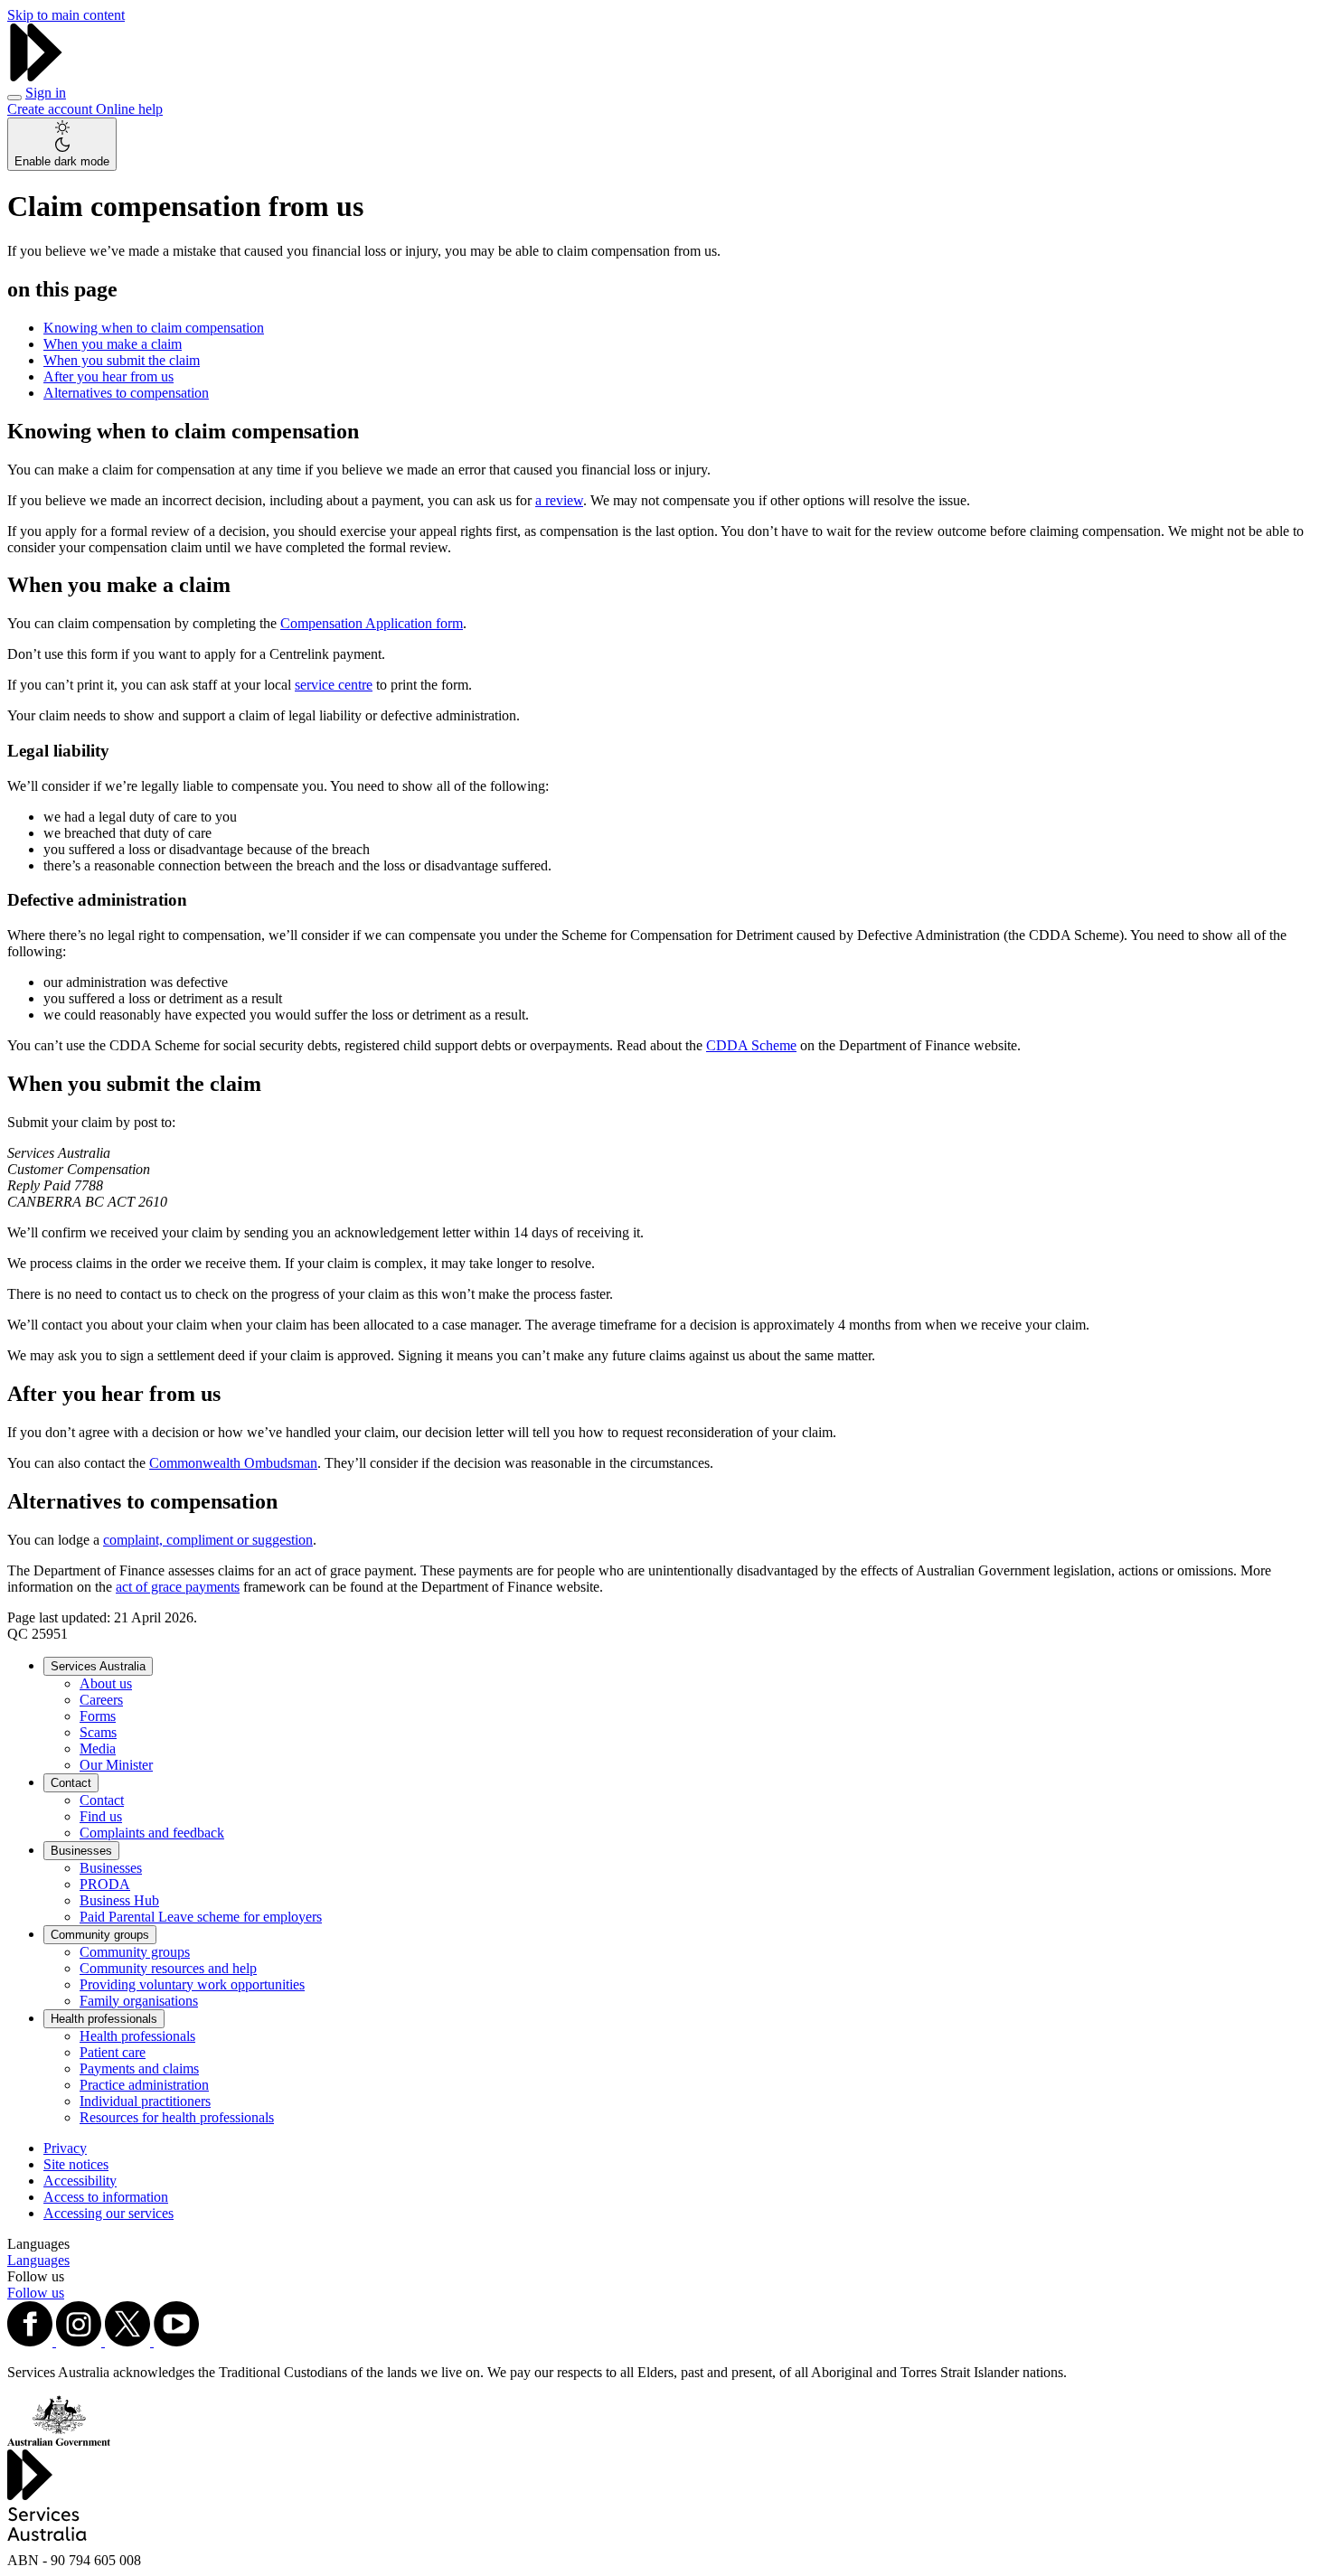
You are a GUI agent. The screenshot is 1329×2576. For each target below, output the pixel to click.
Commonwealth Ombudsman (233, 1463)
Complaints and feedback (152, 1833)
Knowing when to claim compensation (154, 328)
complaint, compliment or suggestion (208, 1540)
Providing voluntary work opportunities (192, 1984)
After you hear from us (108, 376)
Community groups (100, 1935)
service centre (334, 685)
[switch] (62, 144)
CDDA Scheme (751, 1045)
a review (559, 500)
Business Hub (119, 1900)
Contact (71, 1783)
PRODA (105, 1884)
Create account (52, 109)
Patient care (113, 2052)
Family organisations (139, 2001)
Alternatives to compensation (126, 393)
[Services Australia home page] (36, 76)
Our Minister (116, 1765)
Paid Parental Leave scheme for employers (201, 1917)
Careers (101, 1700)
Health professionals (104, 2019)
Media (98, 1749)
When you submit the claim (122, 360)
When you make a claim (113, 344)
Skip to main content (66, 15)
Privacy (65, 2148)
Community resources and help (168, 1968)
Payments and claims (139, 2068)
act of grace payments (178, 1587)
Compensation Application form (372, 623)
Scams (98, 1732)
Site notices (76, 2164)
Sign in (46, 93)
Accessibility (80, 2181)
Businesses (81, 1851)
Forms (98, 1716)
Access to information (106, 2197)
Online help (129, 109)
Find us (101, 1816)
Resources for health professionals (177, 2117)
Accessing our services (108, 2213)
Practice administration (144, 2085)
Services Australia (98, 1666)
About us (106, 1683)
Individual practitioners (145, 2101)
